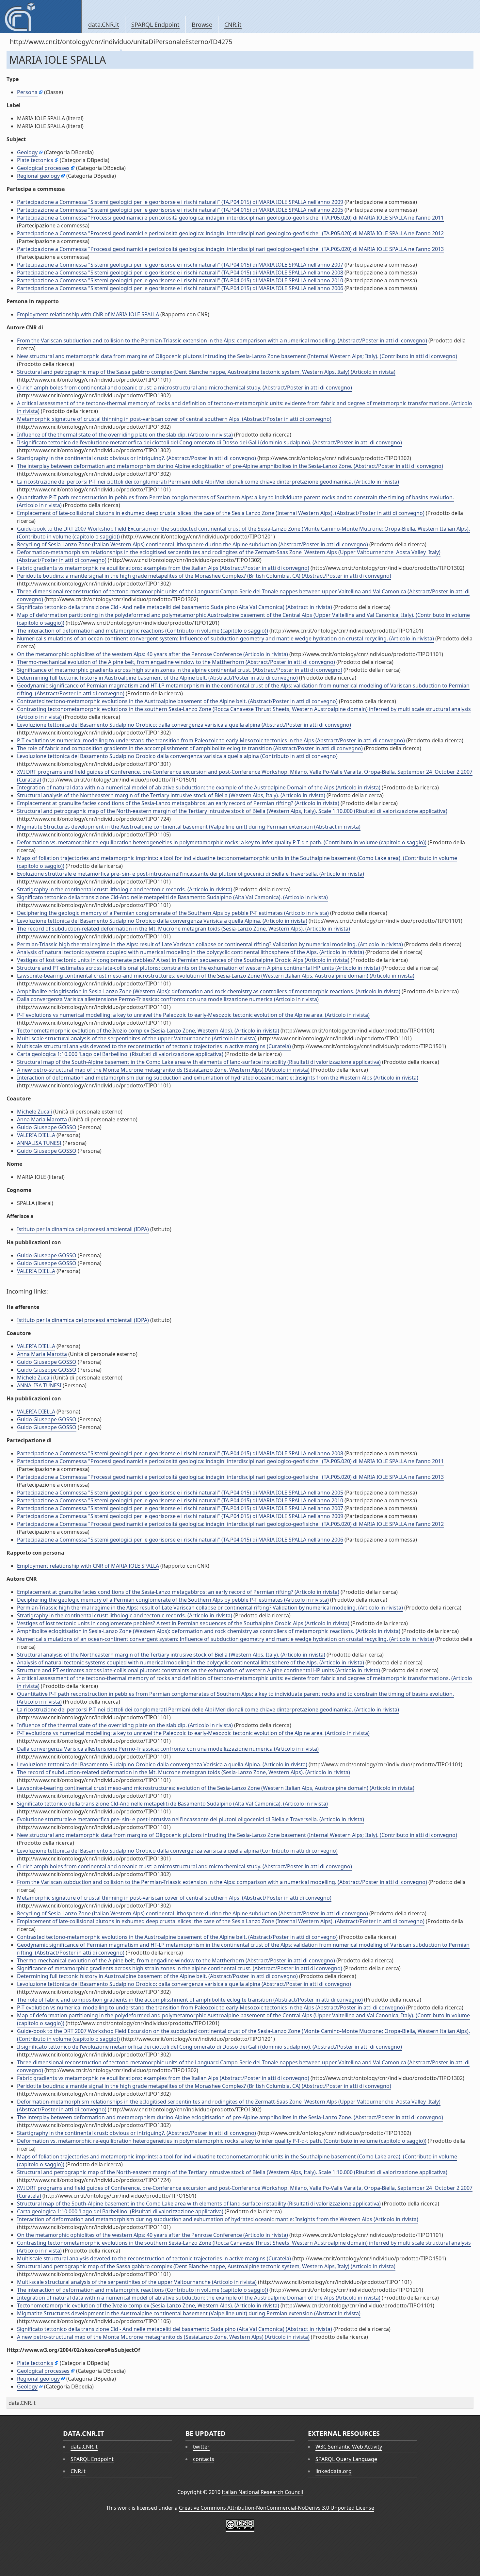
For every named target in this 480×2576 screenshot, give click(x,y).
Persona (27, 92)
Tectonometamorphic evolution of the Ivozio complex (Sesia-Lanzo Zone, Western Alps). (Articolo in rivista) (148, 1031)
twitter (201, 2447)
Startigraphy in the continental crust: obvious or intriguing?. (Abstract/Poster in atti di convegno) (136, 458)
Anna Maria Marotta (42, 1119)
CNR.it (233, 25)
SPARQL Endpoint (155, 25)
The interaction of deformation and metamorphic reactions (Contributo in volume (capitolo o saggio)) (143, 631)
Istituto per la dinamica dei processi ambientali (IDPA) (83, 1229)
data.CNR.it (104, 25)
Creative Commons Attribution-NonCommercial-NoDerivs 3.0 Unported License (277, 2508)
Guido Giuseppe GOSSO (47, 1127)
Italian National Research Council (262, 2492)
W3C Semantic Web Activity (349, 2447)
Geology (27, 152)
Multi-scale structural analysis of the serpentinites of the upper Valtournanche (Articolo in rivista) (137, 1038)
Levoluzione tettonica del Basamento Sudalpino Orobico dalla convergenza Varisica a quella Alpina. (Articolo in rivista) (162, 921)
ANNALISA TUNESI (39, 1143)
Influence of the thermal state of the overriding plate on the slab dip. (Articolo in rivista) (125, 435)
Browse (202, 25)
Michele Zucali (34, 1112)
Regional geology (38, 176)
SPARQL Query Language (346, 2459)
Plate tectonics (35, 160)
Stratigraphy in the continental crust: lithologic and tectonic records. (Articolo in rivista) (125, 889)
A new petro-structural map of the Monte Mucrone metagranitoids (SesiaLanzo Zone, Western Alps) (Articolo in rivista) (163, 1070)
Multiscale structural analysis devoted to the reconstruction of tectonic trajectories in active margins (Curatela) (154, 1046)
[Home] (41, 16)
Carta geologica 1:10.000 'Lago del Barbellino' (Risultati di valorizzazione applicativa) (120, 1054)
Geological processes (43, 168)
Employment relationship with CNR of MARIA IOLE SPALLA (88, 314)
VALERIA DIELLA (36, 1135)
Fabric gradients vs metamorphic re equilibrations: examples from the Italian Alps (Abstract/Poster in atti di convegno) (163, 568)
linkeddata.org (334, 2471)
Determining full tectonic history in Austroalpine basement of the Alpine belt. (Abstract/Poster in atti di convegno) (157, 678)
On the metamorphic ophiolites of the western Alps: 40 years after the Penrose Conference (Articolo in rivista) (152, 654)
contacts (204, 2459)
